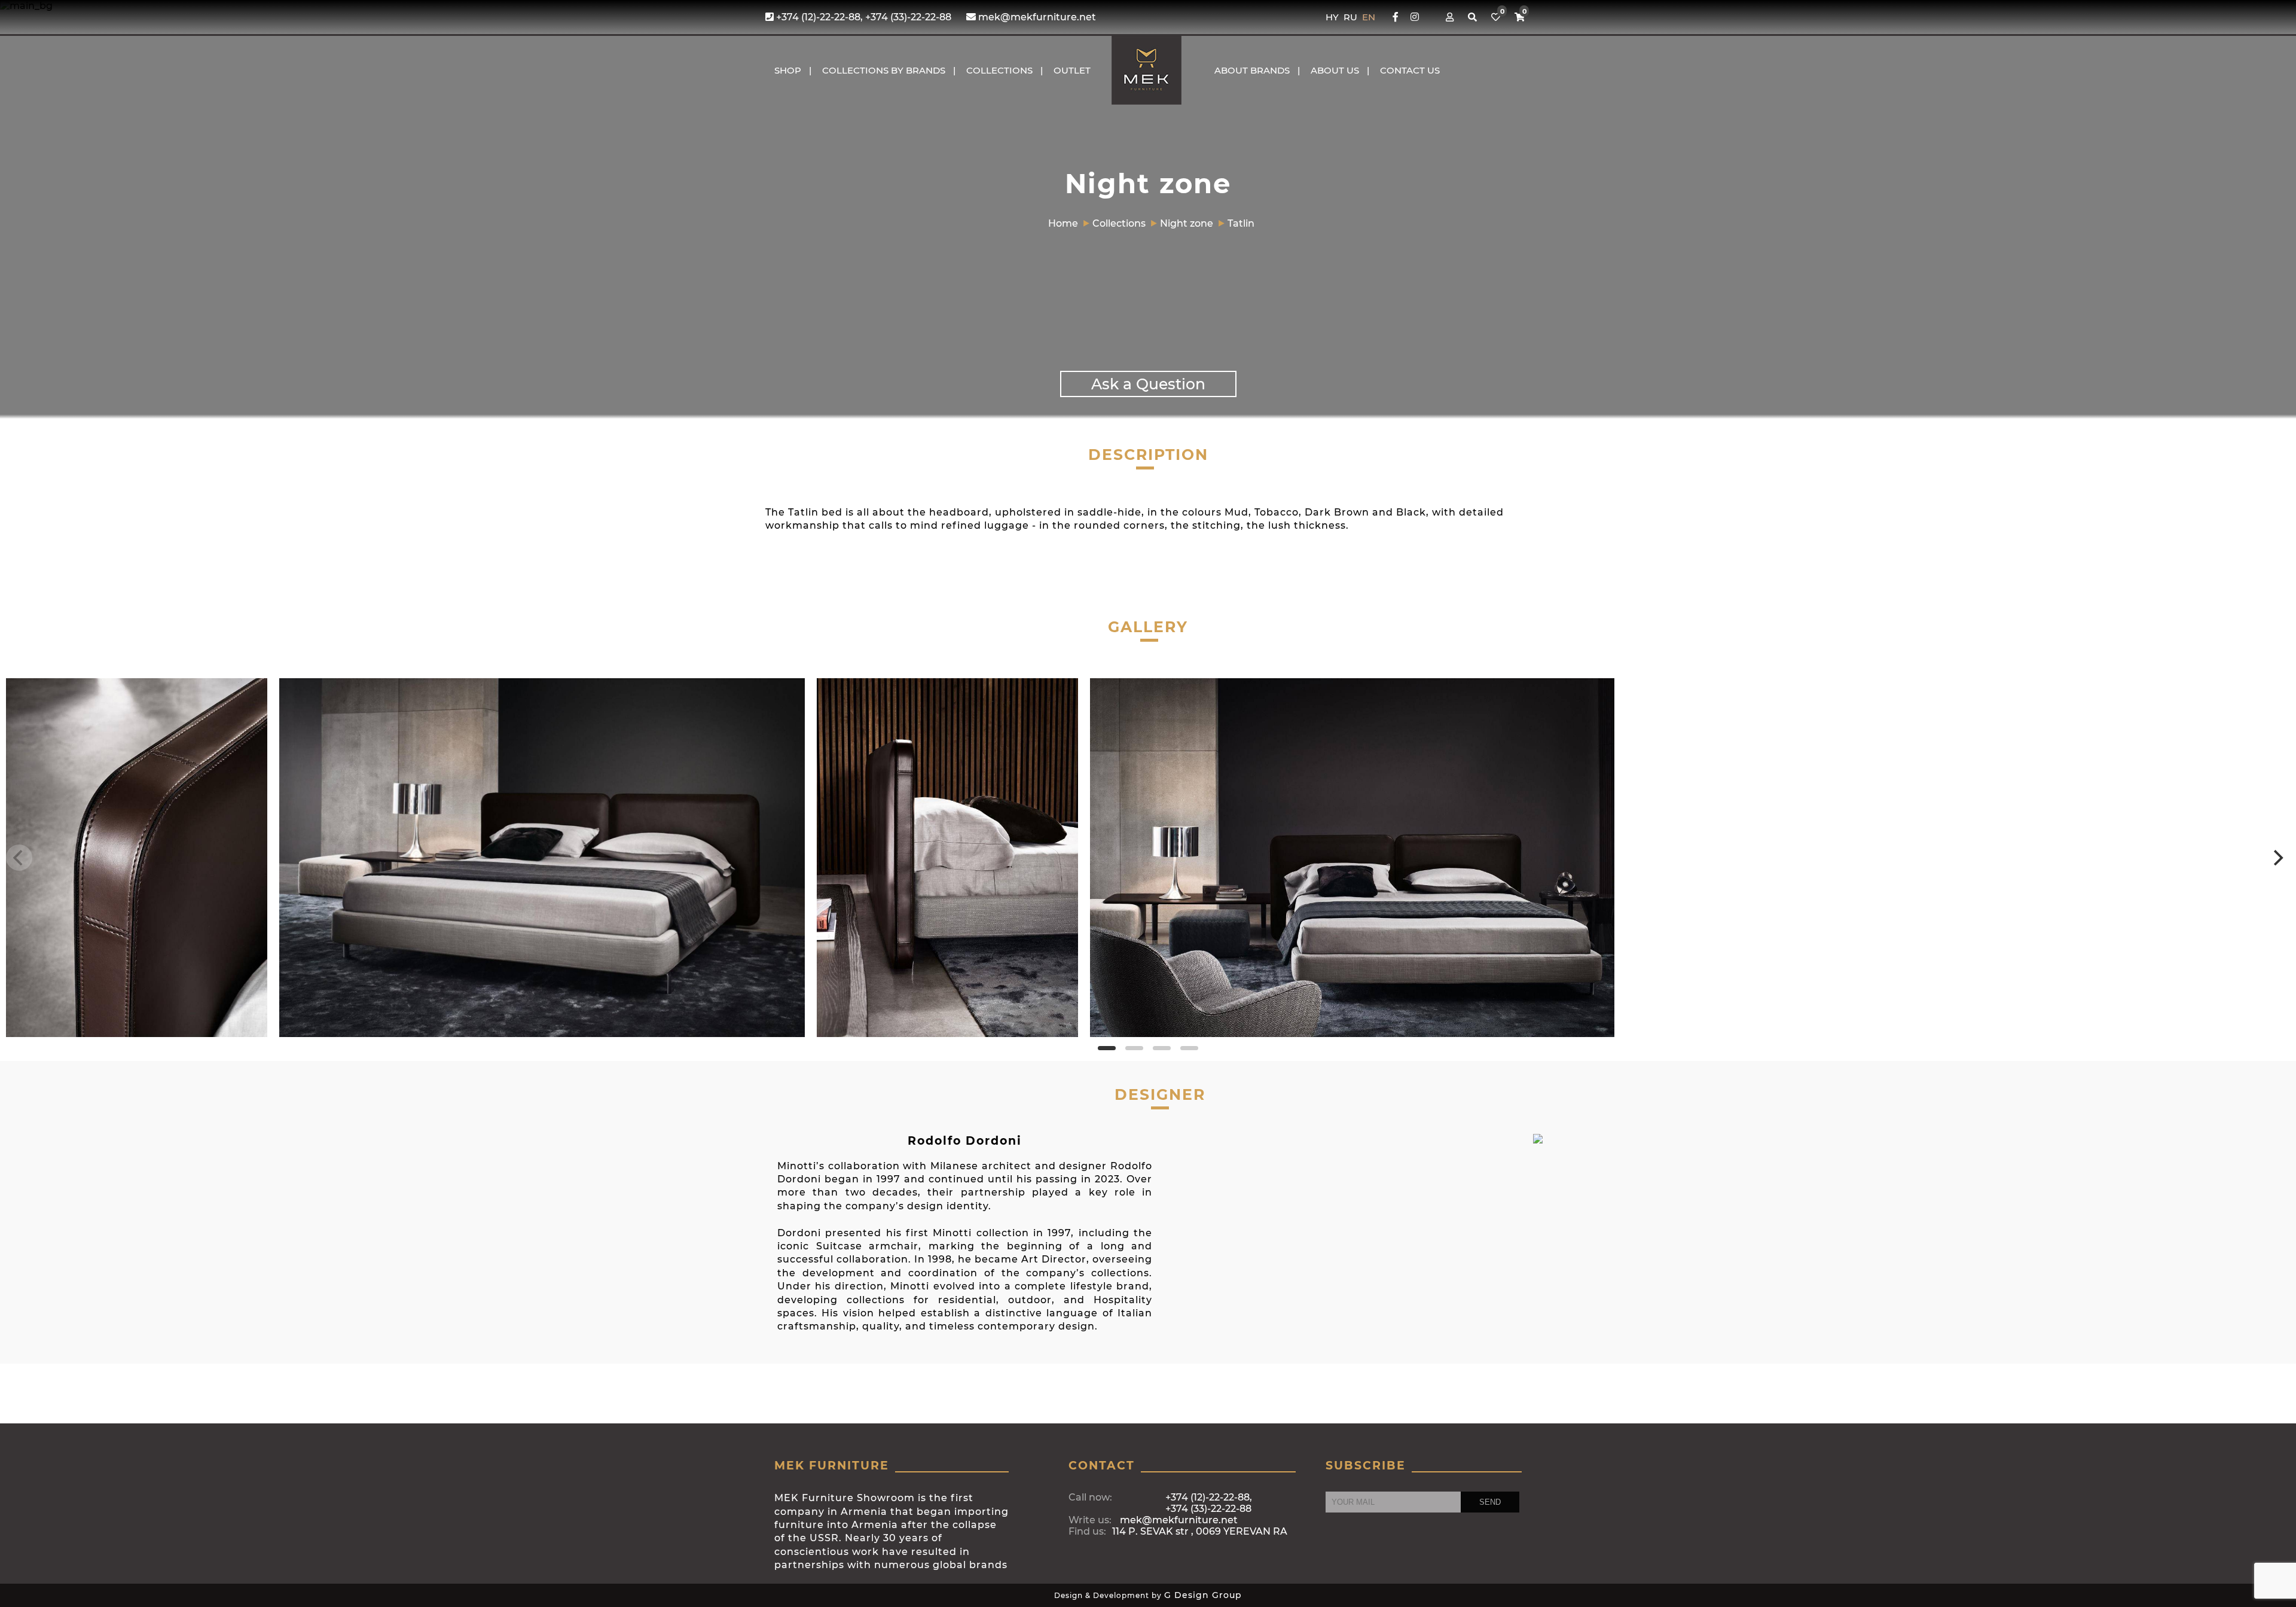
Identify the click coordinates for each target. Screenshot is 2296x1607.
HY (1333, 17)
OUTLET (1072, 70)
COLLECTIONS (999, 70)
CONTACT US (1410, 70)
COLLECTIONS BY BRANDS (884, 70)
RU (1352, 17)
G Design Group (1203, 1595)
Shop (788, 70)
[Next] (2277, 858)
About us (1335, 70)
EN (1369, 17)
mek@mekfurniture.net (1036, 17)
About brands (1252, 70)
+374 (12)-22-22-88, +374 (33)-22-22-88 (862, 17)
